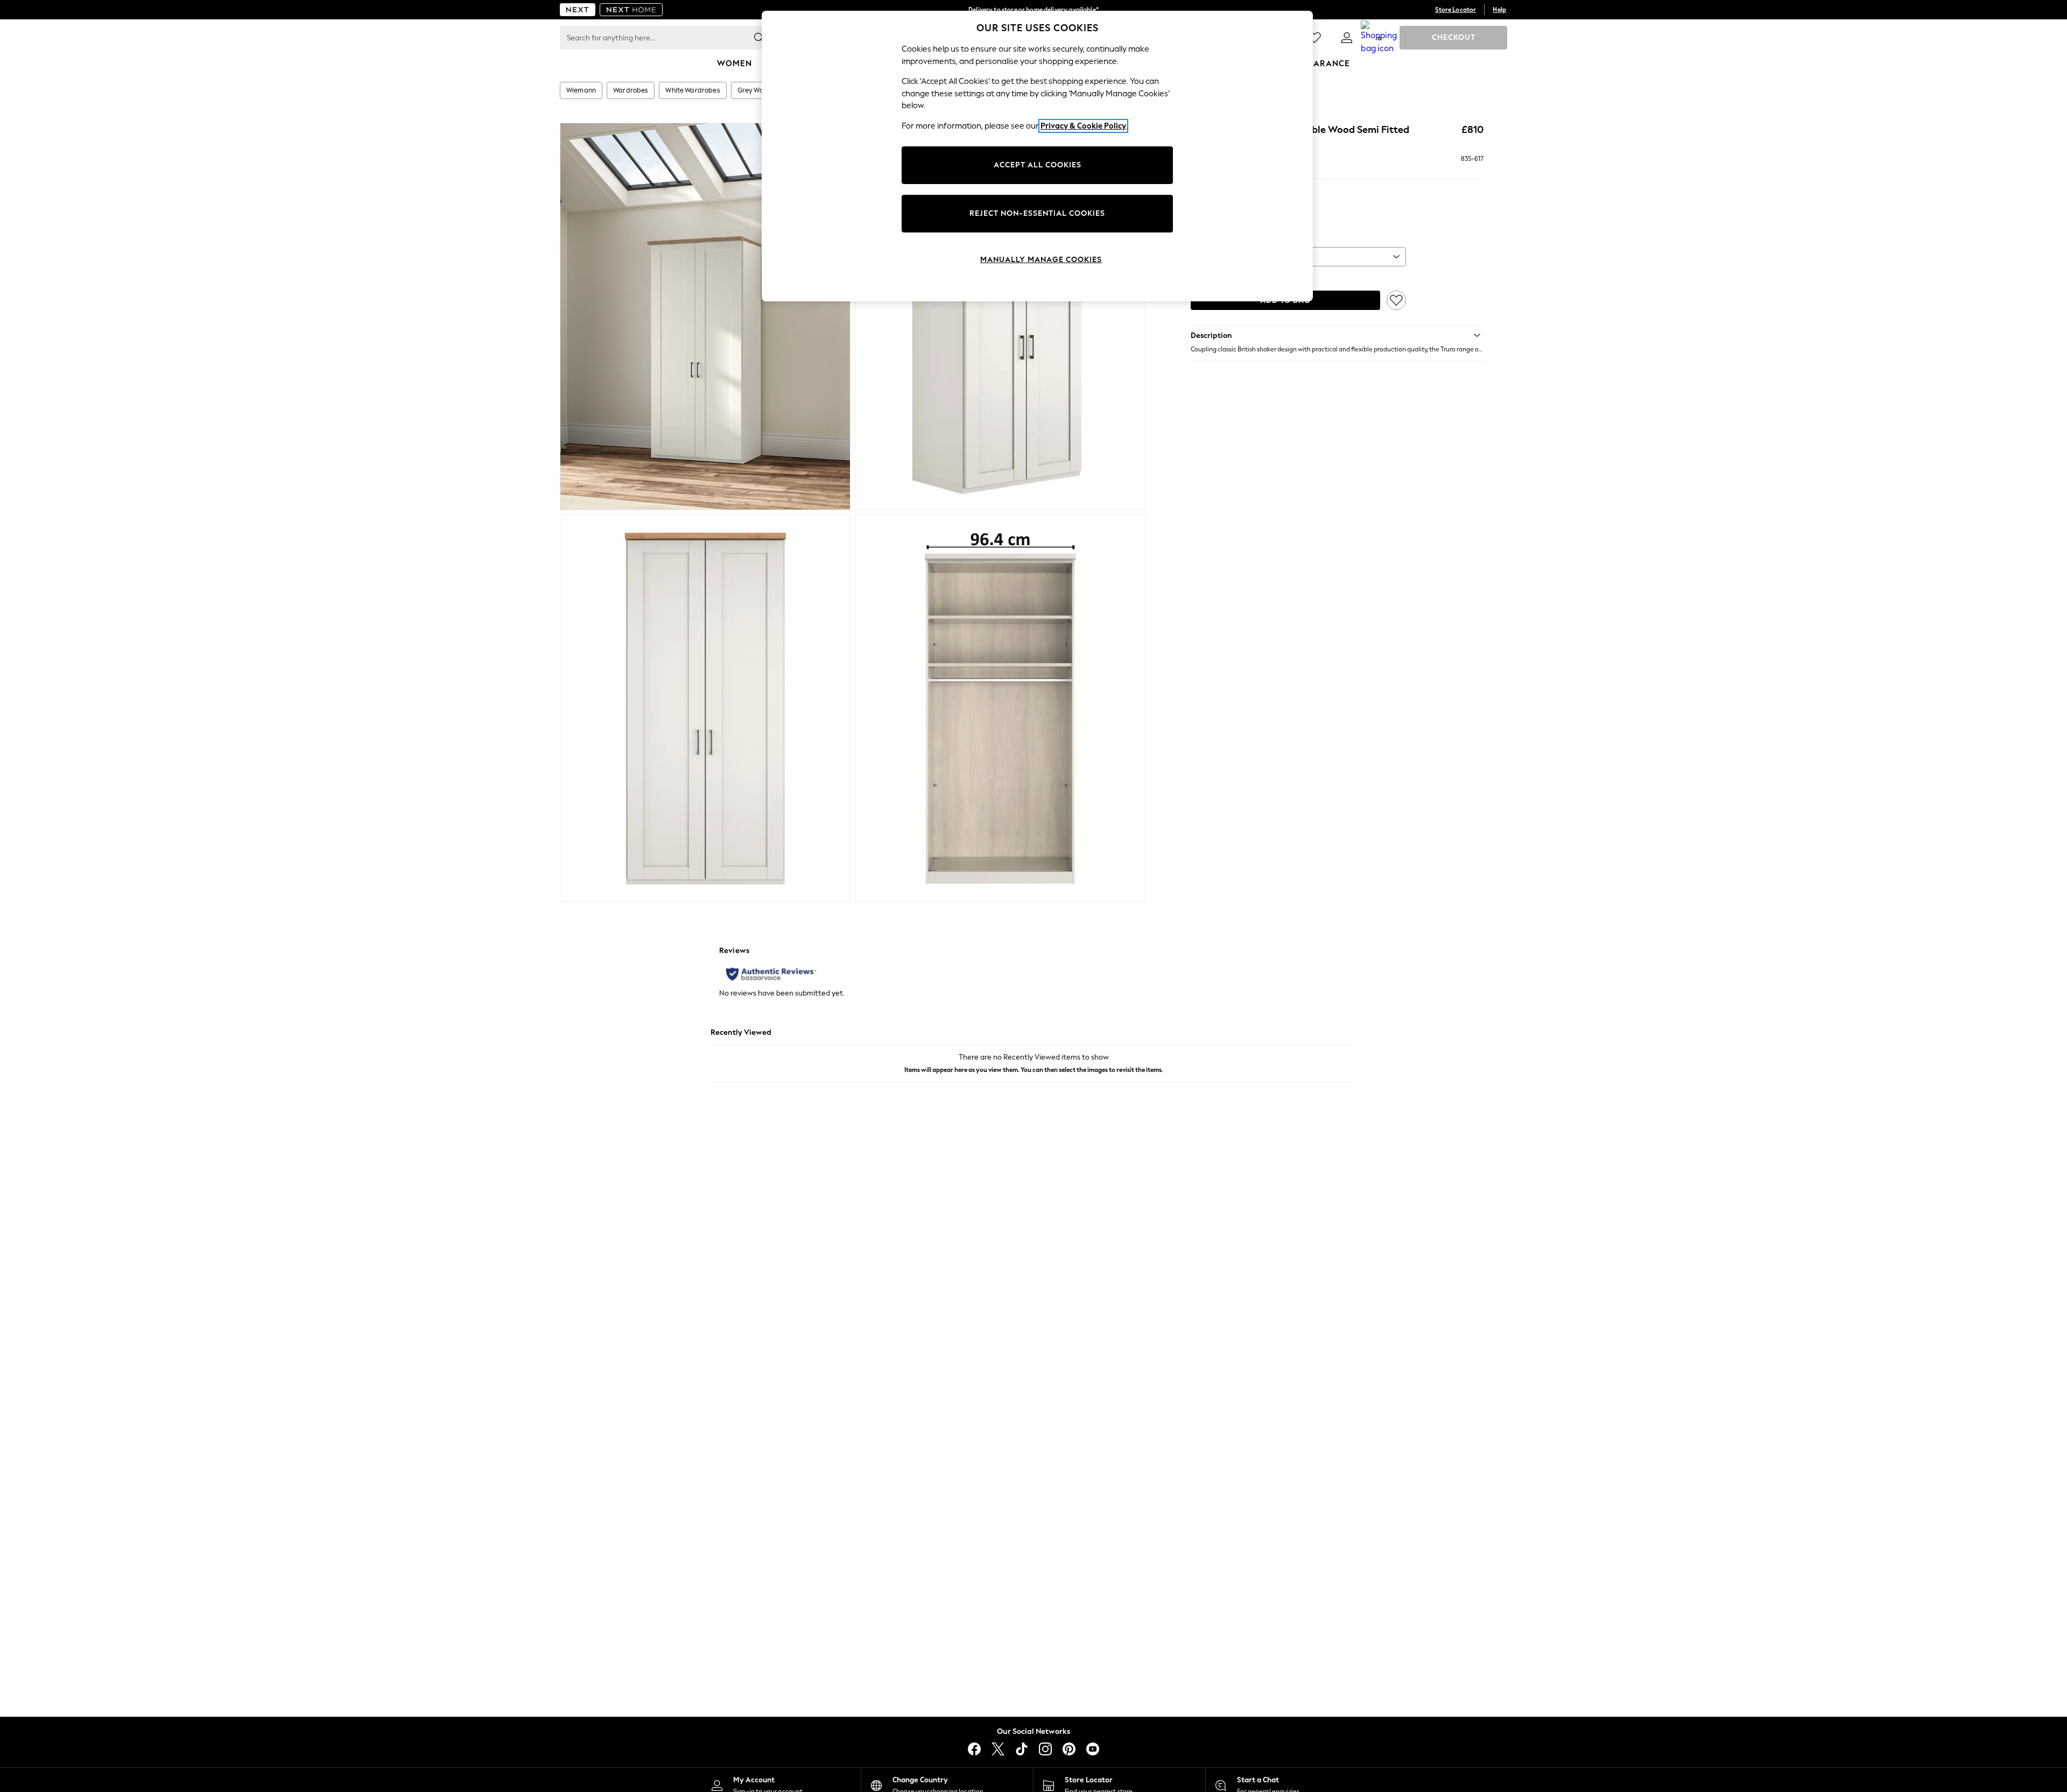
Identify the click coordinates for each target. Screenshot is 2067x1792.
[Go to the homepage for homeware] (631, 10)
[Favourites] (1314, 38)
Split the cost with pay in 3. (1033, 10)
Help (1499, 10)
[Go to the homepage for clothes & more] (578, 10)
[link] (1347, 38)
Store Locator (1456, 10)
